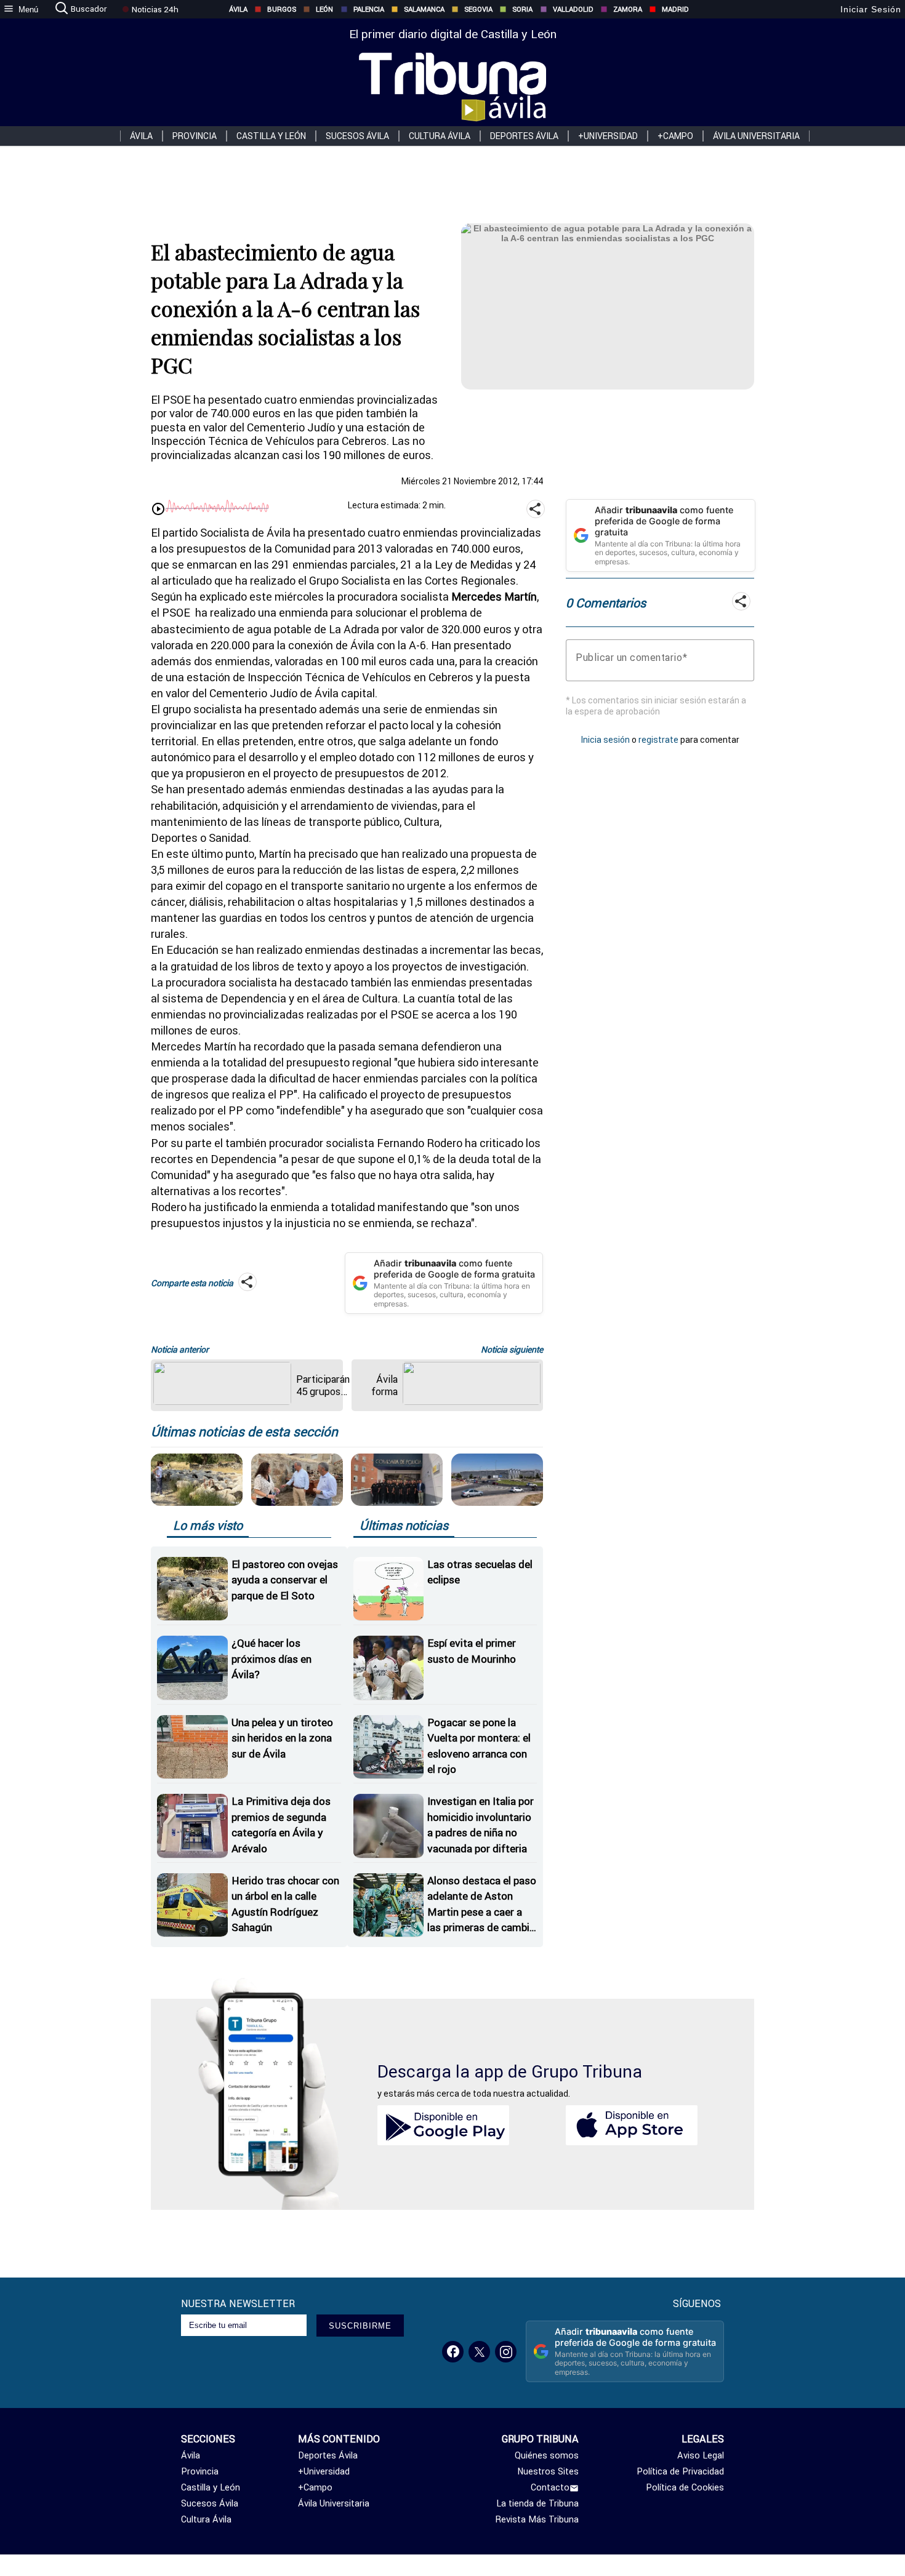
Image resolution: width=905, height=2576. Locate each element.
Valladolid (573, 9)
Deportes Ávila (524, 136)
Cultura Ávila (440, 136)
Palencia (369, 9)
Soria (522, 9)
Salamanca (424, 9)
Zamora (628, 9)
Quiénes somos (547, 2455)
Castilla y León (271, 136)
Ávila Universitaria (756, 136)
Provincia (195, 136)
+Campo (675, 136)
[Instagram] (506, 2352)
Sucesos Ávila (357, 136)
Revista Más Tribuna (537, 2519)
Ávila (238, 9)
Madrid (675, 9)
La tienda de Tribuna (537, 2503)
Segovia (478, 9)
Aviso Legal (701, 2455)
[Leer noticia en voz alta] (158, 510)
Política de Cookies (685, 2487)
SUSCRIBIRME (360, 2326)
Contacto (550, 2487)
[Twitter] (479, 2352)
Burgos (282, 9)
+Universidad (608, 136)
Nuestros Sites (548, 2471)
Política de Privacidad (680, 2471)
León (324, 9)
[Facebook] (453, 2352)
